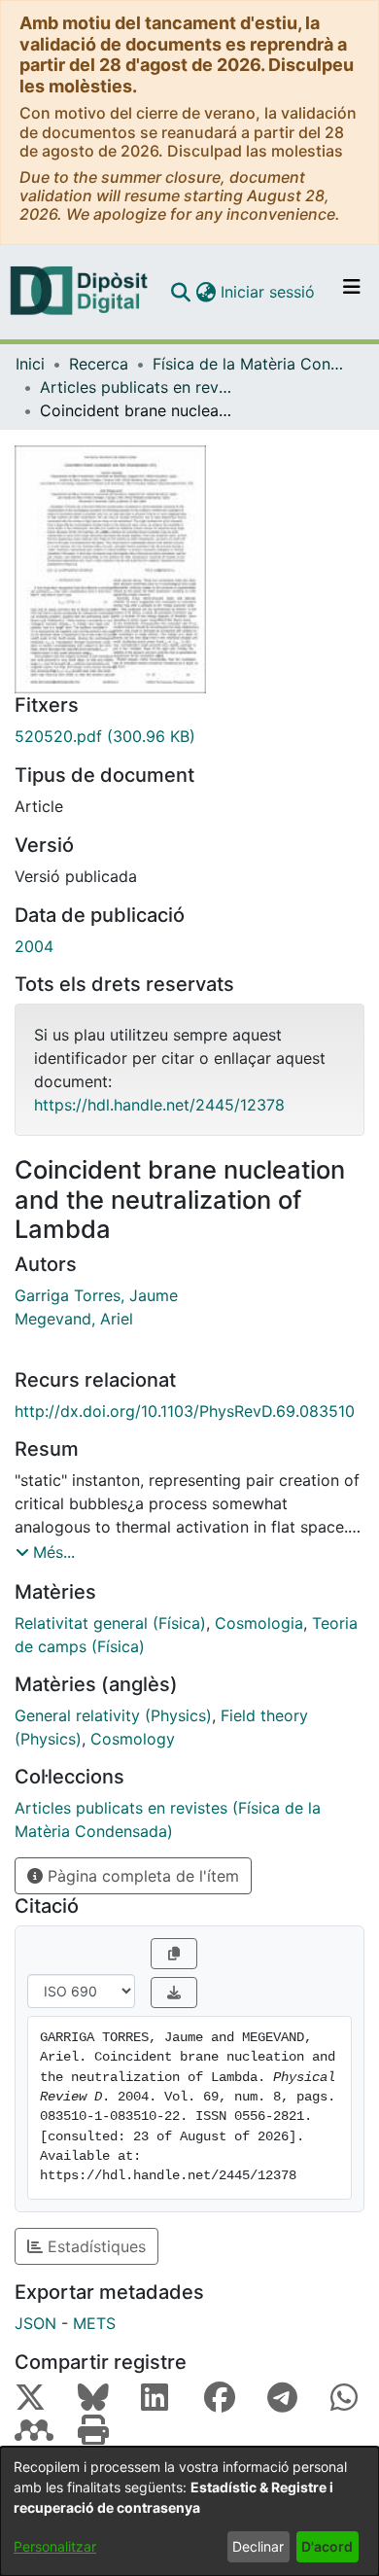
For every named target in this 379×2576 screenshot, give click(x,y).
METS (94, 2323)
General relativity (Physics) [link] (113, 1715)
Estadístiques (94, 2246)
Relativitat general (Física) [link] (110, 1623)
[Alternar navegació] (352, 292)
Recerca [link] (99, 364)
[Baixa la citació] (174, 1993)
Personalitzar (55, 2546)
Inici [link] (30, 364)
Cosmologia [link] (259, 1623)
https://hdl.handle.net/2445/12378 (159, 1105)
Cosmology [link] (133, 1739)
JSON (35, 2323)
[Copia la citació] (174, 1954)
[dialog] (189, 2511)
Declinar (258, 2546)
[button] (180, 292)
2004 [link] (34, 946)
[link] (189, 736)
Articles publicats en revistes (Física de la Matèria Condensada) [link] (137, 387)
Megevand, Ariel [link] (74, 1319)
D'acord (327, 2546)
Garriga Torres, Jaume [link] (96, 1295)
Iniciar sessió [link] (269, 292)
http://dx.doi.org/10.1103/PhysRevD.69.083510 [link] (185, 1411)
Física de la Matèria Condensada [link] (250, 364)
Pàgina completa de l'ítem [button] (141, 1876)
